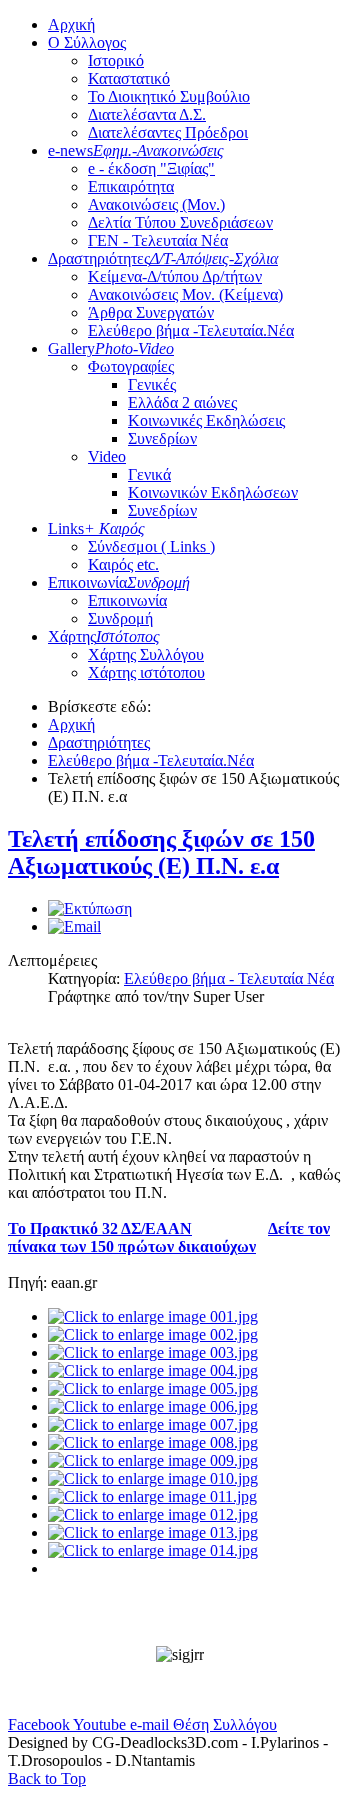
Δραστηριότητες (163, 258)
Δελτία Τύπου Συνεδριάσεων (180, 222)
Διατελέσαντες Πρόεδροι (168, 132)
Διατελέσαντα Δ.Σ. (147, 114)
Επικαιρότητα (131, 186)
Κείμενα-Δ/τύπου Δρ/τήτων (175, 276)
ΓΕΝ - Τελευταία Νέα (158, 240)
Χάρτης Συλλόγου (146, 654)
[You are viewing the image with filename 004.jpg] (153, 1370)
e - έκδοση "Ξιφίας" (151, 168)
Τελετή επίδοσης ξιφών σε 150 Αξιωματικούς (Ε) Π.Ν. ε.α (161, 852)
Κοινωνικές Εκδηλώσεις (206, 420)
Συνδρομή (120, 618)
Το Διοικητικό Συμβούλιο (169, 96)
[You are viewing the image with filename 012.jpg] (153, 1514)
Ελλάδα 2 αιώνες (182, 402)
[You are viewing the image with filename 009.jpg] (153, 1460)
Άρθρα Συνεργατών (151, 312)
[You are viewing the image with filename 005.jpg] (153, 1388)
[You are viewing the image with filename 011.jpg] (152, 1496)
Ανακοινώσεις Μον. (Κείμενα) (185, 294)
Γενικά (149, 474)
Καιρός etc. (123, 564)
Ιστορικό (116, 60)
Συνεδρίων (162, 438)
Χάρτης (104, 636)
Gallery (111, 348)
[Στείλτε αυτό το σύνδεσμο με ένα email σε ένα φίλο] (74, 926)
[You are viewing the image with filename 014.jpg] (153, 1550)
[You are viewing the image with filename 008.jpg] (153, 1442)
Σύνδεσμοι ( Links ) (151, 546)
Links (96, 528)
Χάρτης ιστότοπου (146, 672)
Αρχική (71, 24)
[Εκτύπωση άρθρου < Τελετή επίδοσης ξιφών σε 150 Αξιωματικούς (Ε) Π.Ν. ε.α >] (90, 908)
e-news (136, 150)
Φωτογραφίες (131, 366)
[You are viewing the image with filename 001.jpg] (153, 1316)
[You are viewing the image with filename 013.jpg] (153, 1532)
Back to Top (47, 1778)
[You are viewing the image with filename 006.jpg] (153, 1406)
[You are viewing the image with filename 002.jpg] (153, 1334)
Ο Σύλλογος (87, 42)
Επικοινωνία (119, 582)
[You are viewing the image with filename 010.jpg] (153, 1478)
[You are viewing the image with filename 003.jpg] (153, 1352)
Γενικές (152, 384)
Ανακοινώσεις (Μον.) (156, 204)
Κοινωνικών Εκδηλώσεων (213, 492)
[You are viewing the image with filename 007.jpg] (153, 1424)
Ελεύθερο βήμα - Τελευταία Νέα (229, 978)
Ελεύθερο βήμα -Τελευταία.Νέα (191, 330)
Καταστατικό (129, 78)
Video (107, 456)
